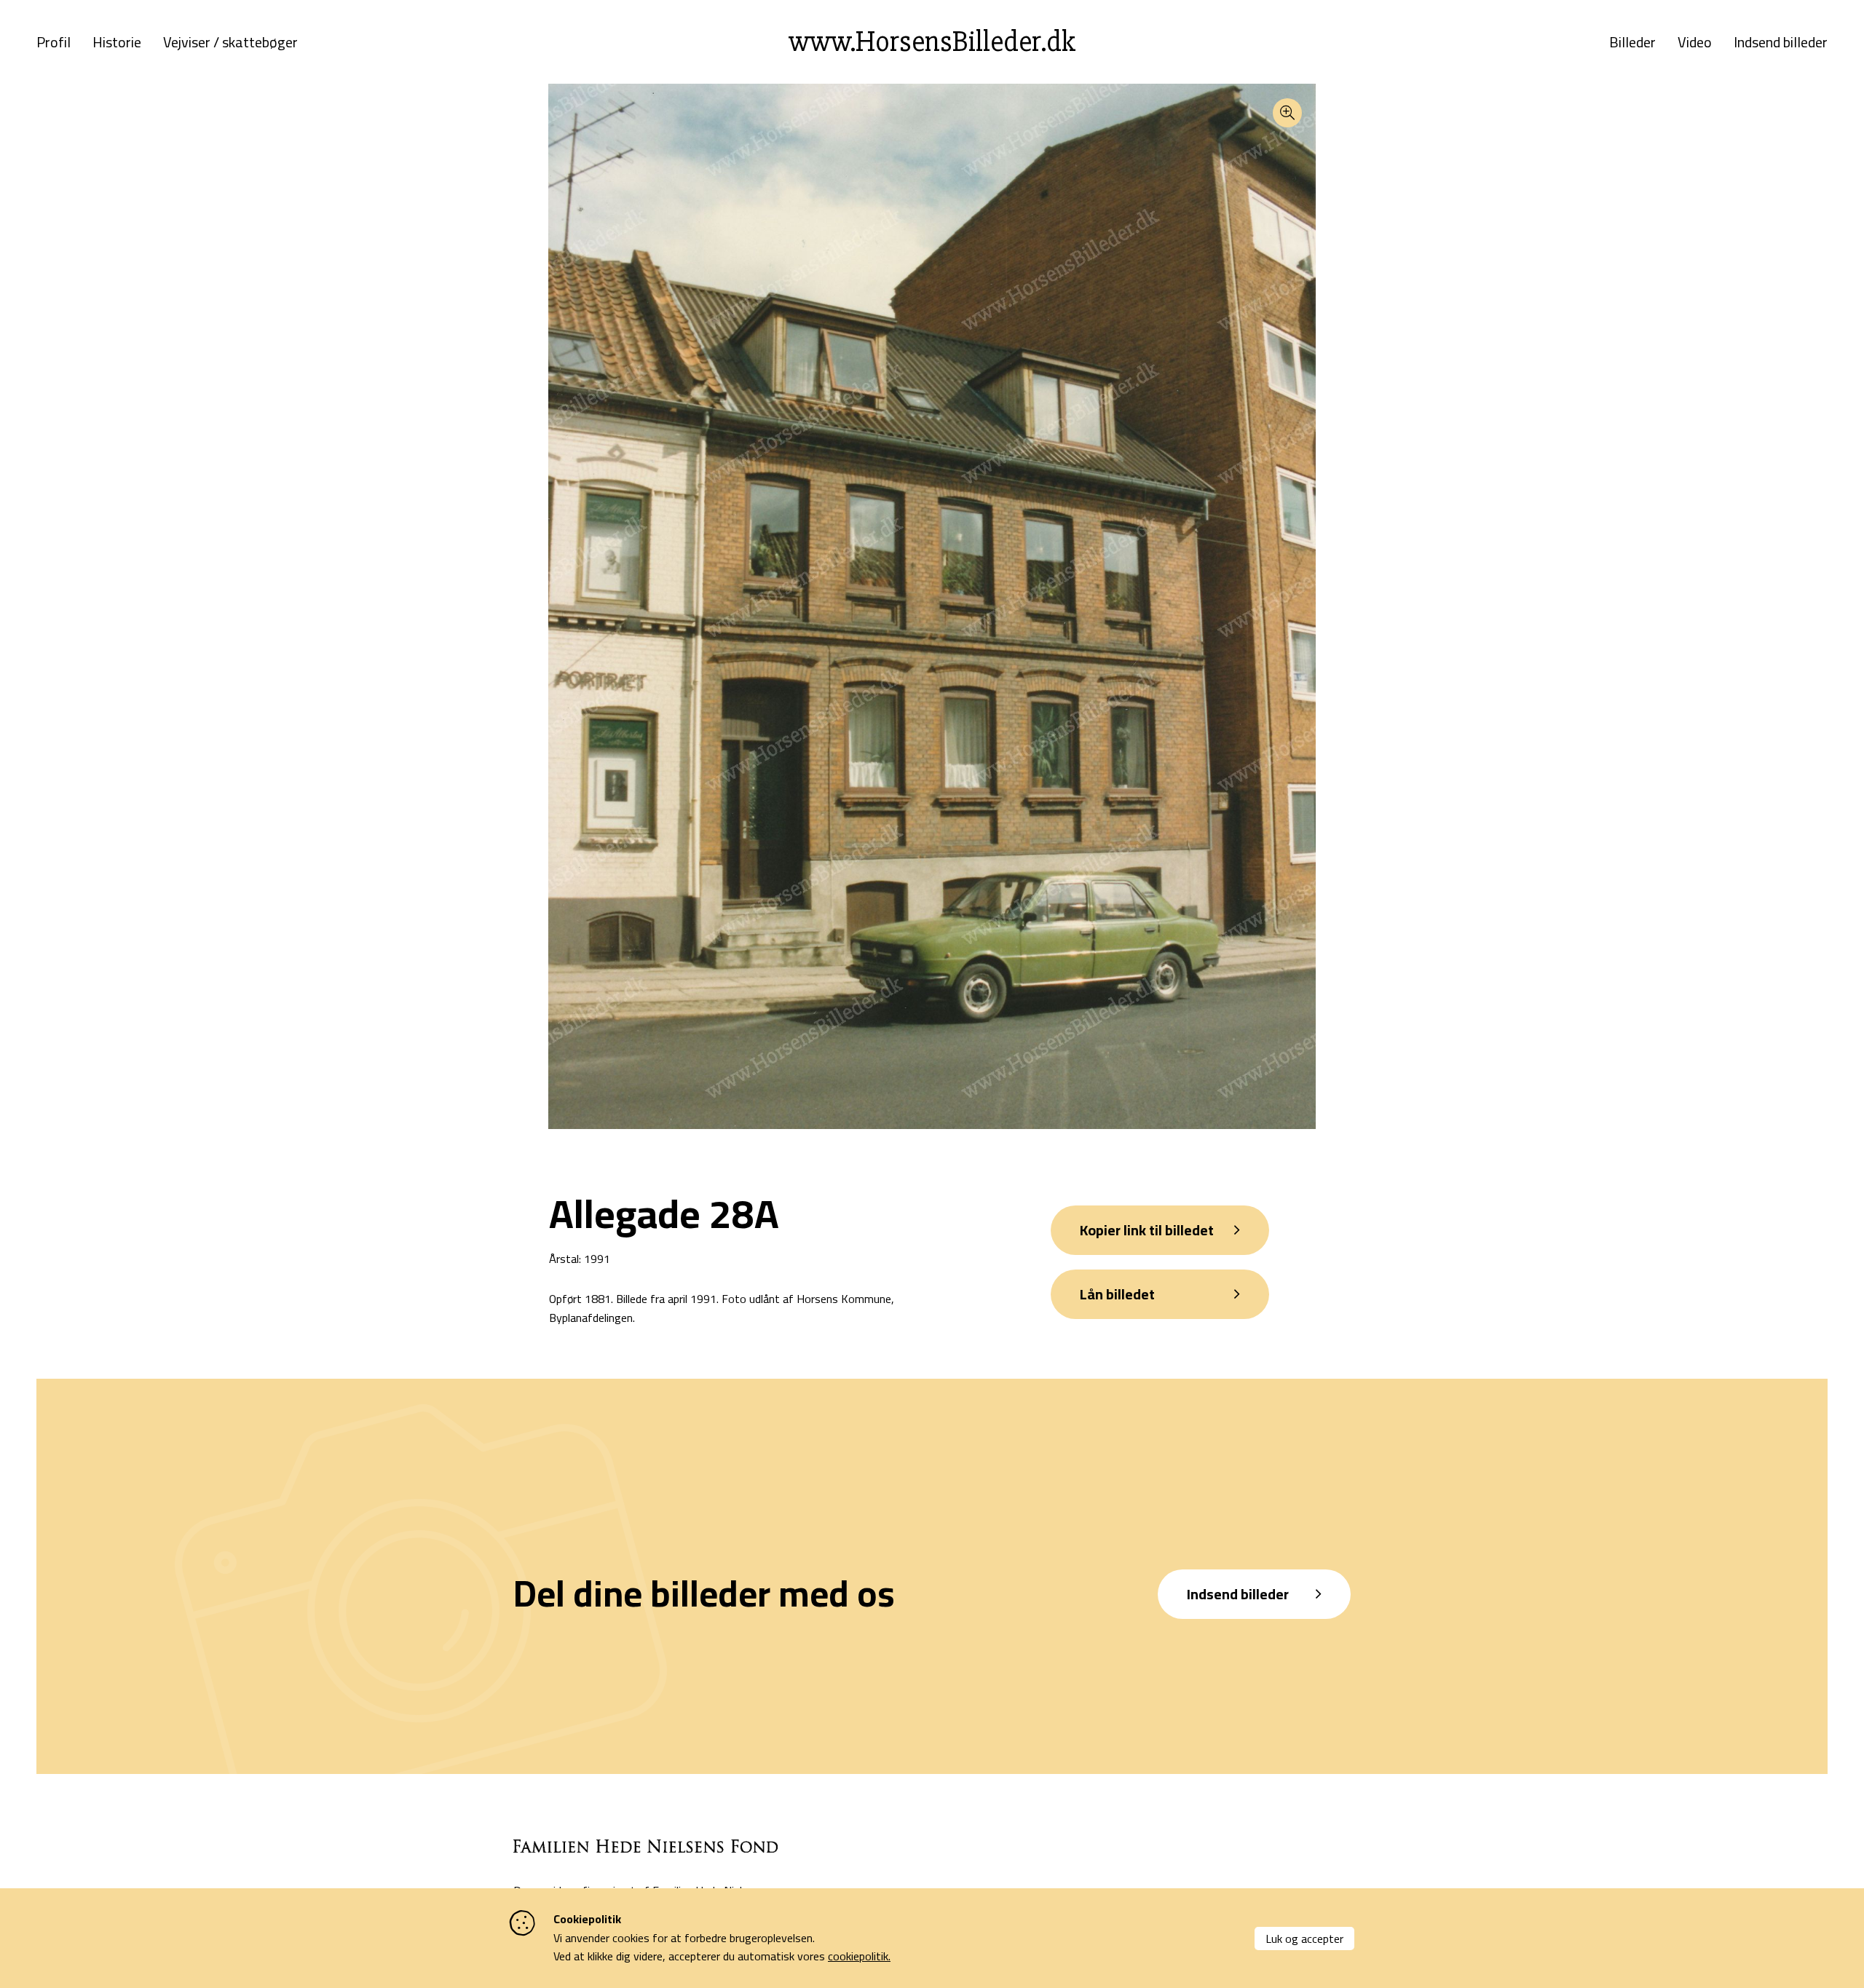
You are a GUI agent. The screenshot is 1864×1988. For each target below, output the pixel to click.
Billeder (1632, 42)
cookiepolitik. (859, 1956)
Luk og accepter (1304, 1939)
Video (1695, 42)
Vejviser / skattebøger (230, 42)
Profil (54, 42)
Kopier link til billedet (1147, 1230)
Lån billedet (1117, 1294)
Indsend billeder (1781, 42)
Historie (117, 42)
